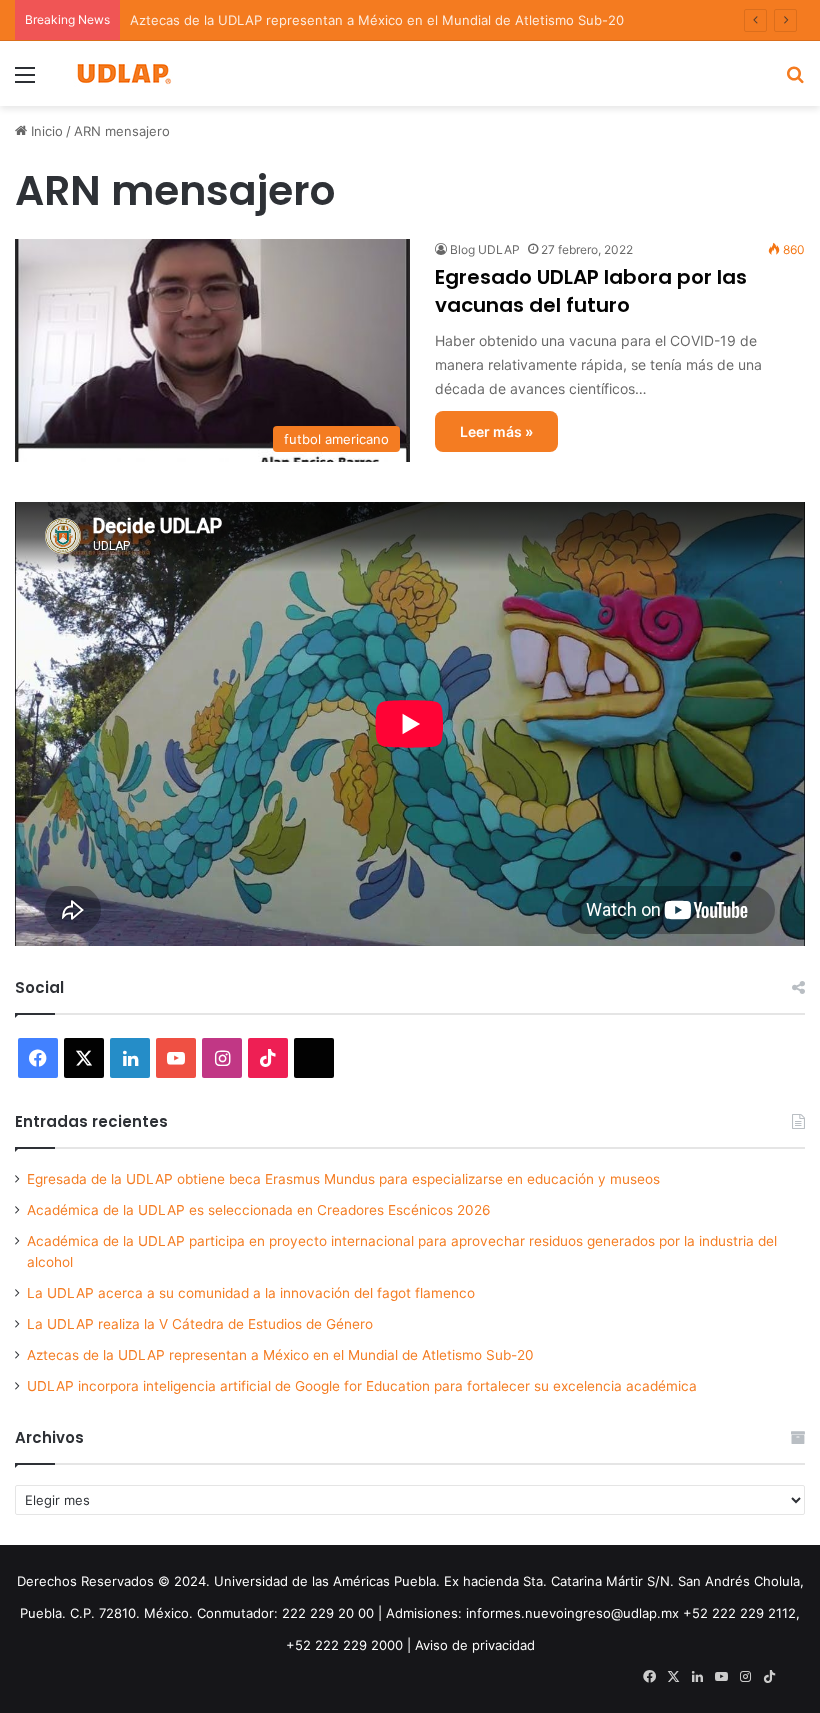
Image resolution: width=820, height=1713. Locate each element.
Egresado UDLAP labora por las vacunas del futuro (591, 291)
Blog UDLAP (485, 249)
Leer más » (496, 431)
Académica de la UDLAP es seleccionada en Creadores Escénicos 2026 (259, 1210)
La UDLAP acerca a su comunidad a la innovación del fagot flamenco (251, 1293)
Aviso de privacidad (475, 1645)
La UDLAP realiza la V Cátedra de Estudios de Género (200, 1324)
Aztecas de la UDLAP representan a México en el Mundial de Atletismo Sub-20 (280, 1355)
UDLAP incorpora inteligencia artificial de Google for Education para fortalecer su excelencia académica (362, 1386)
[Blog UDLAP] (123, 73)
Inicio (45, 131)
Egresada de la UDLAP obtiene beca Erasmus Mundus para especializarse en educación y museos (343, 1179)
